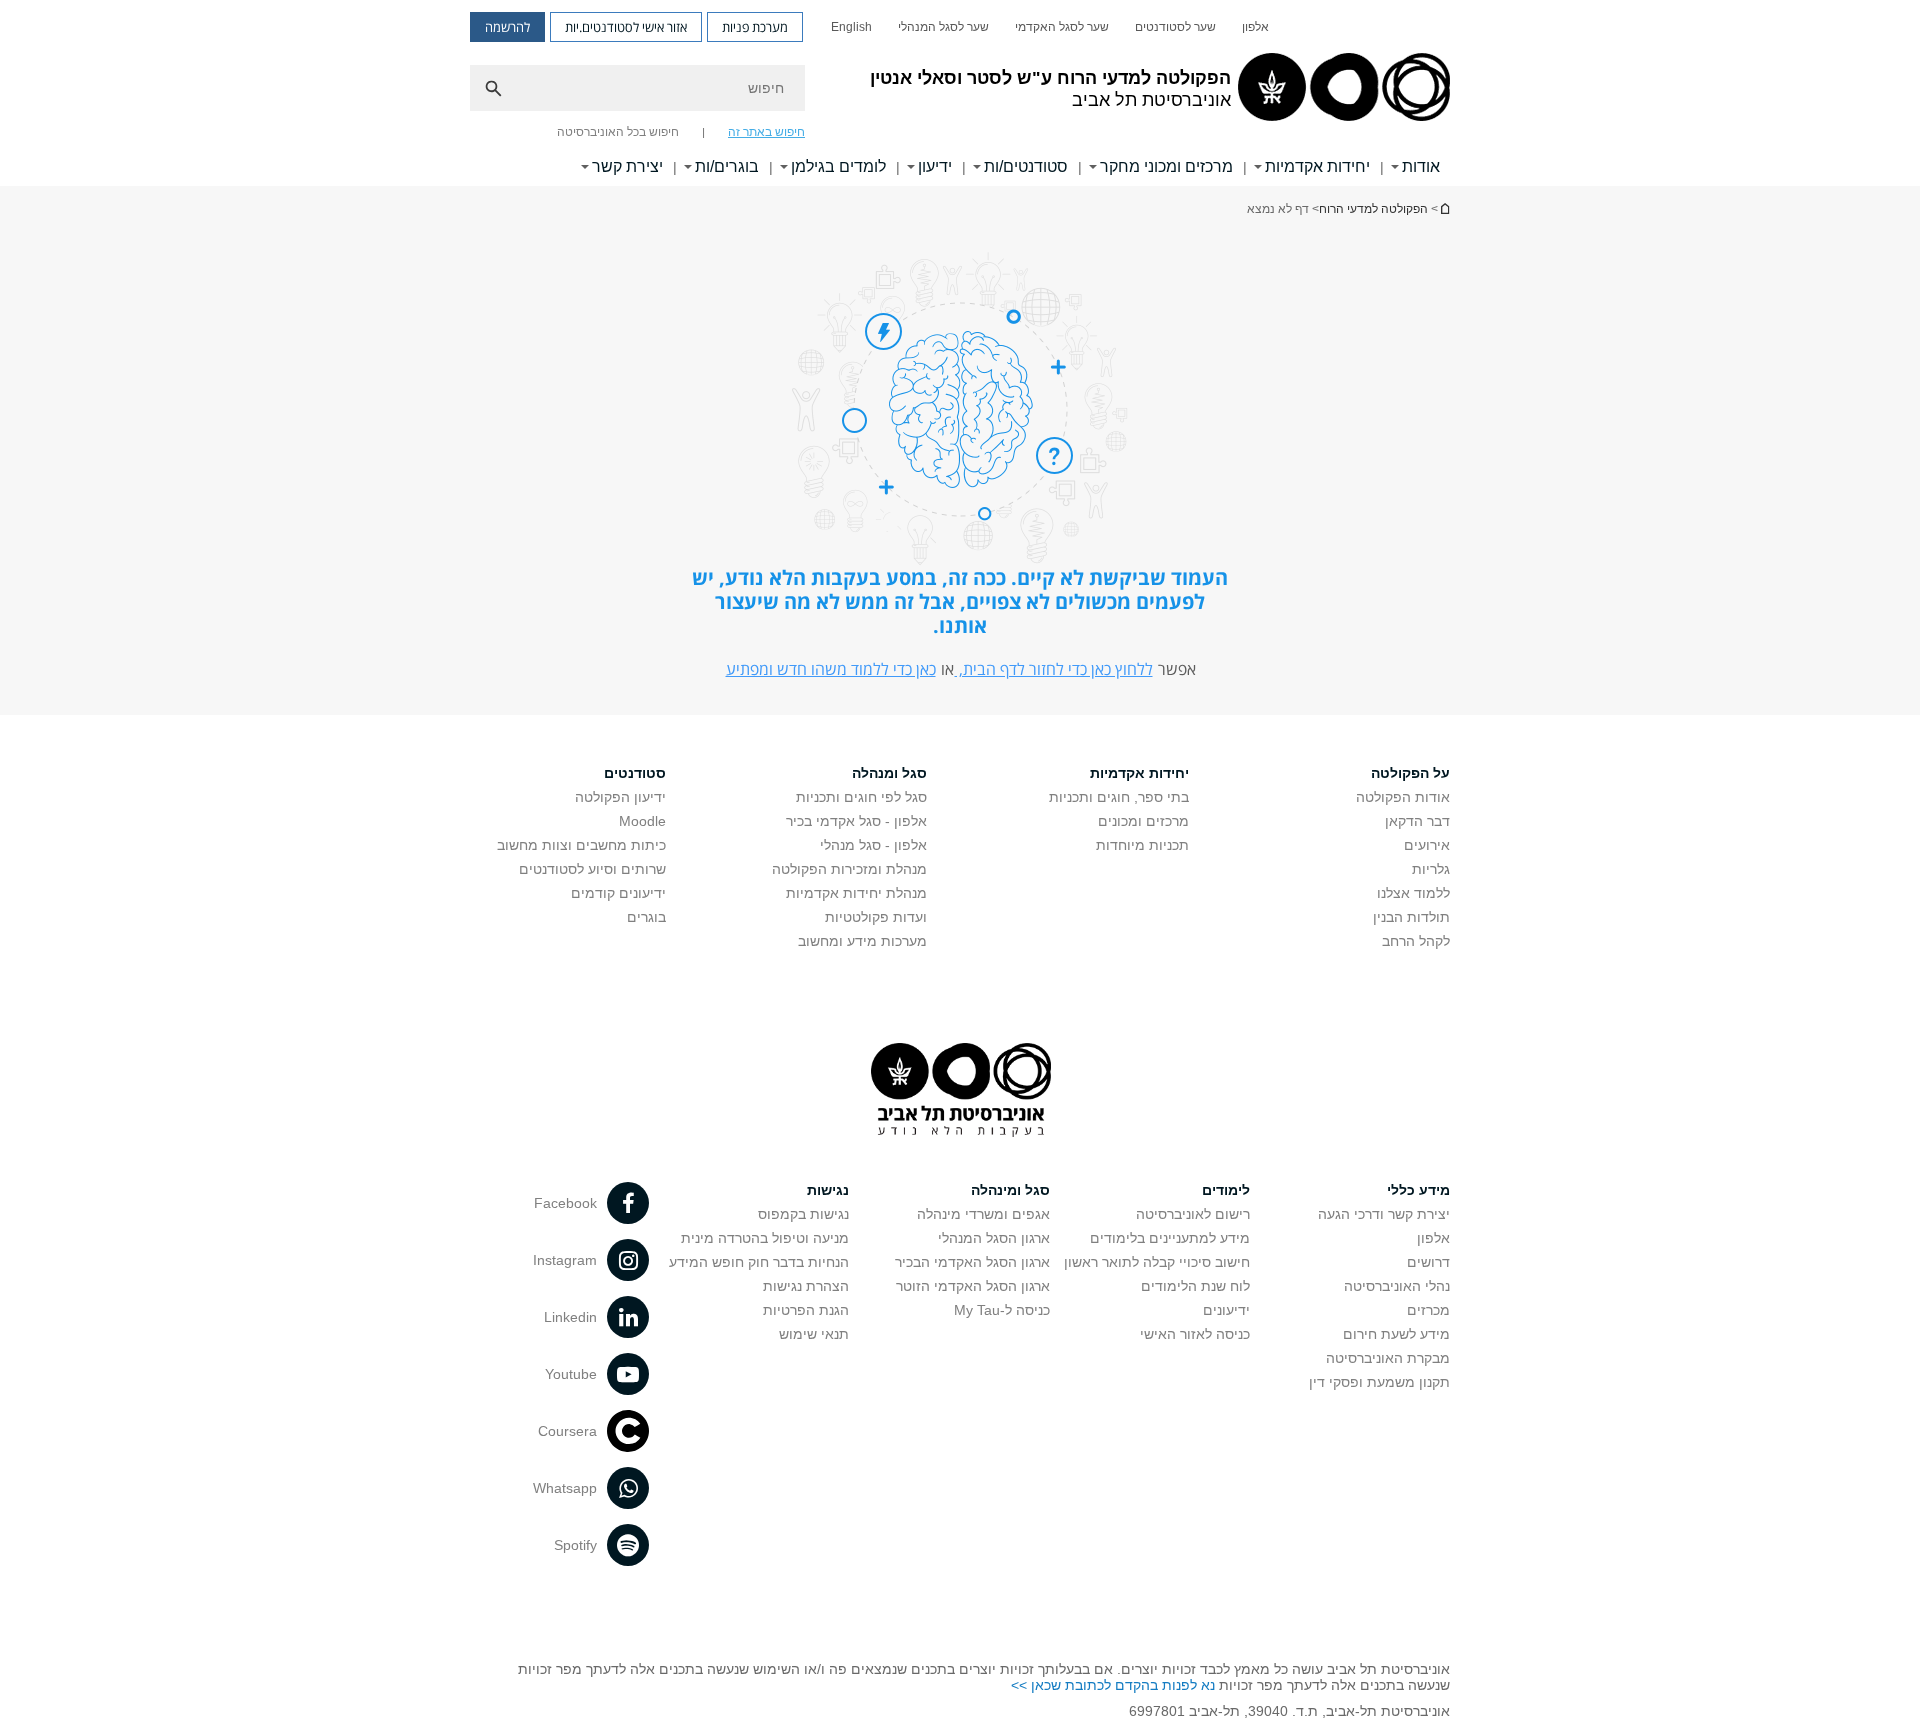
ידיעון (935, 166)
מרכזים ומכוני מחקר (1166, 166)
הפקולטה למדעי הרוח (1373, 209)
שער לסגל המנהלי (943, 27)
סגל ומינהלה (1010, 1190)
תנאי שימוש (814, 1334)
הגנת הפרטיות (806, 1310)
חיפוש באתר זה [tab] (766, 132)
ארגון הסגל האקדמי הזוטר (973, 1286)
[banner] (960, 93)
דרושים (1428, 1262)
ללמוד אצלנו (1413, 893)
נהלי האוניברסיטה (1397, 1286)
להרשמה (507, 27)
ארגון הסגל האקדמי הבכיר (972, 1262)
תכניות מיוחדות (1142, 845)
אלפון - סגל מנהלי (873, 845)
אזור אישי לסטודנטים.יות (626, 27)
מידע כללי (1418, 1190)
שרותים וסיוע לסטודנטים (592, 869)
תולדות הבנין (1411, 917)
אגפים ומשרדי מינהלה (983, 1214)
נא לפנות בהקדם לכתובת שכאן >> (1113, 1685)
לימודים (1226, 1190)
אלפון (1255, 27)
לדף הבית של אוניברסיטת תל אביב (1444, 208)
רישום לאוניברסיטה (1193, 1214)
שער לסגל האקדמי (1062, 27)
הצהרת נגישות (806, 1286)
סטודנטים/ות (1026, 166)
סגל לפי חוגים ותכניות (861, 797)
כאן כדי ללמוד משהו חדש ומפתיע (831, 669)
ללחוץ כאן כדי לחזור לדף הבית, (1054, 669)
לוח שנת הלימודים (1195, 1286)
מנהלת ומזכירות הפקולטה (849, 869)
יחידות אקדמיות (1317, 166)
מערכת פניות (755, 27)
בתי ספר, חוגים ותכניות (1119, 797)
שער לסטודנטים (1175, 27)
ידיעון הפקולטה (620, 797)
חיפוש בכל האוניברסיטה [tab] (618, 132)
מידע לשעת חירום (1396, 1334)
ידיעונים (1226, 1310)
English (851, 27)
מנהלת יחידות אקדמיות (856, 893)
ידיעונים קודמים (618, 893)
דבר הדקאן (1417, 821)
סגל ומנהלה (889, 773)
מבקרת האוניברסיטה (1388, 1358)
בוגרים (646, 917)
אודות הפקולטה (1403, 797)
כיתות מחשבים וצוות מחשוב (581, 845)
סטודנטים (635, 773)
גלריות (1431, 869)
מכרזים (1428, 1310)
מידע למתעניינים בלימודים (1170, 1238)
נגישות (828, 1190)
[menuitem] (1255, 27)
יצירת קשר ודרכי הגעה (1384, 1214)
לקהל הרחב (1416, 941)
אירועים (1427, 845)
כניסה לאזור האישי (1195, 1334)
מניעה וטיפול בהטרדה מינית (765, 1238)
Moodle (642, 821)
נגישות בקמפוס (803, 1214)
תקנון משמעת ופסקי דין (1379, 1382)
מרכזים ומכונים (1143, 821)
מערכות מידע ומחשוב (862, 941)
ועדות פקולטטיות (876, 917)
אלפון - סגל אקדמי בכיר (856, 821)
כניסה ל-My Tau (1002, 1310)
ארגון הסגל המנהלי (994, 1238)
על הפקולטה (1410, 773)
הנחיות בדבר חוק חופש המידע (759, 1262)
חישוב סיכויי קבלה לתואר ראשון (1157, 1262)
